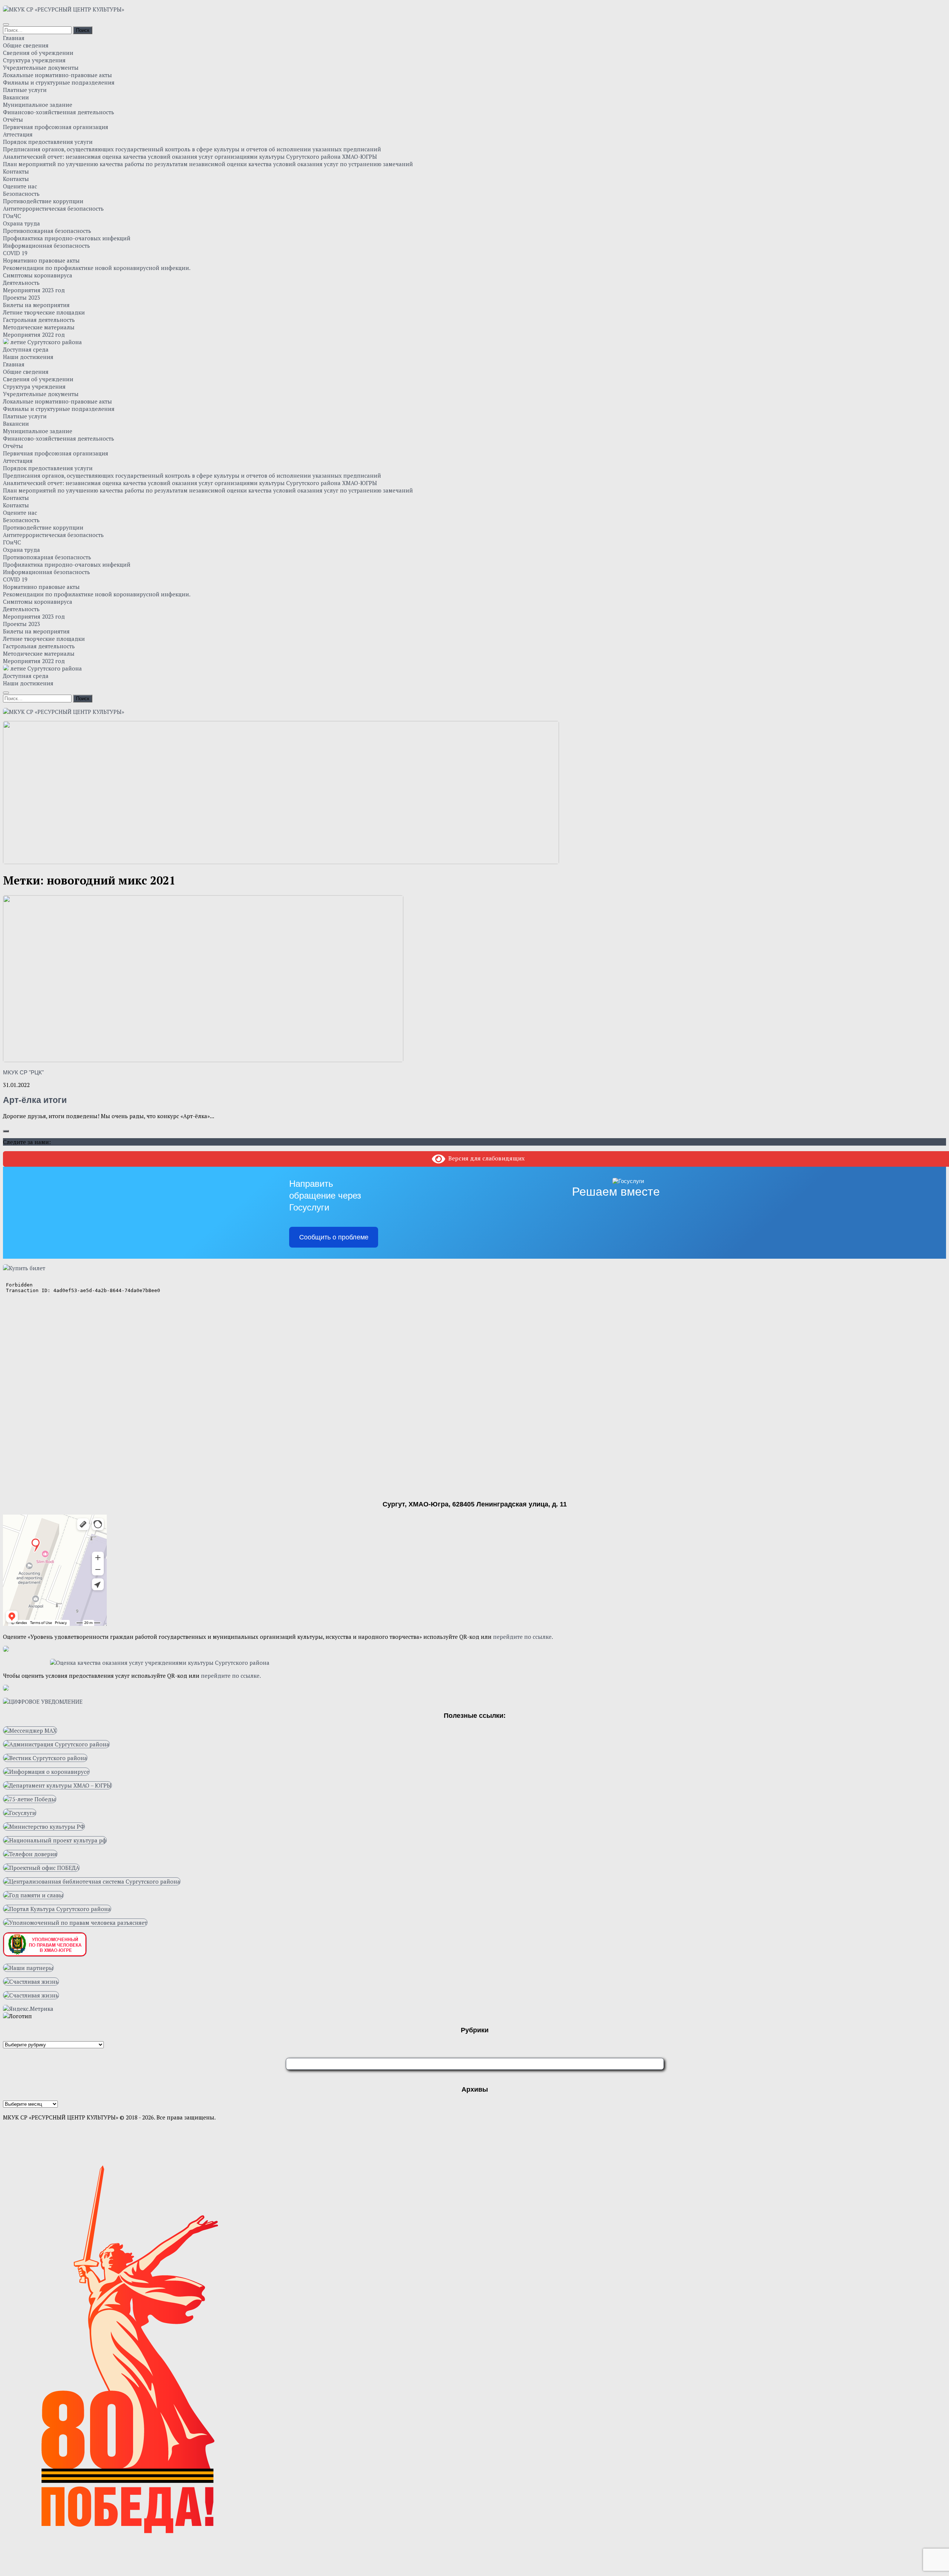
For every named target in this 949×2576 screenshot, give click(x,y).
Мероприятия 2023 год (34, 290)
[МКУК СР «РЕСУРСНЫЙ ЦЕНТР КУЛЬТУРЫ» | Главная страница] (64, 9)
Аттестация (18, 134)
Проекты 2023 (22, 297)
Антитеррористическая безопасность (53, 208)
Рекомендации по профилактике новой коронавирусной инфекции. (97, 268)
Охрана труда (22, 223)
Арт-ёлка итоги (35, 1100)
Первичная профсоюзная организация (56, 127)
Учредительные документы (41, 67)
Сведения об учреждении (38, 53)
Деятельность (21, 283)
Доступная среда (26, 349)
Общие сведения (26, 45)
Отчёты (13, 119)
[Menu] (6, 24)
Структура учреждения (34, 60)
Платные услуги (25, 90)
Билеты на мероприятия (36, 305)
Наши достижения (28, 357)
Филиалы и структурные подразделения (59, 82)
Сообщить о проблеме (334, 1237)
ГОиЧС (12, 216)
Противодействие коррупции (43, 201)
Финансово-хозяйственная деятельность (59, 112)
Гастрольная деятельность (39, 320)
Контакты (16, 171)
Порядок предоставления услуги (48, 142)
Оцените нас (20, 186)
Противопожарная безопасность (47, 231)
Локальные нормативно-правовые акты (57, 75)
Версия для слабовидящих (485, 1158)
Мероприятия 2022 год (34, 335)
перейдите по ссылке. (523, 1637)
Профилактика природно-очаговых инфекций (67, 238)
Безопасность (21, 194)
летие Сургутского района (45, 342)
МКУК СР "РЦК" (23, 1072)
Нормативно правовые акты (41, 260)
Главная (14, 38)
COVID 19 (15, 253)
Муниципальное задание (38, 105)
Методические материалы (39, 327)
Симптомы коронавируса (38, 275)
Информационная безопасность (47, 246)
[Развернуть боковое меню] (6, 1131)
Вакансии (16, 97)
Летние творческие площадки (44, 312)
